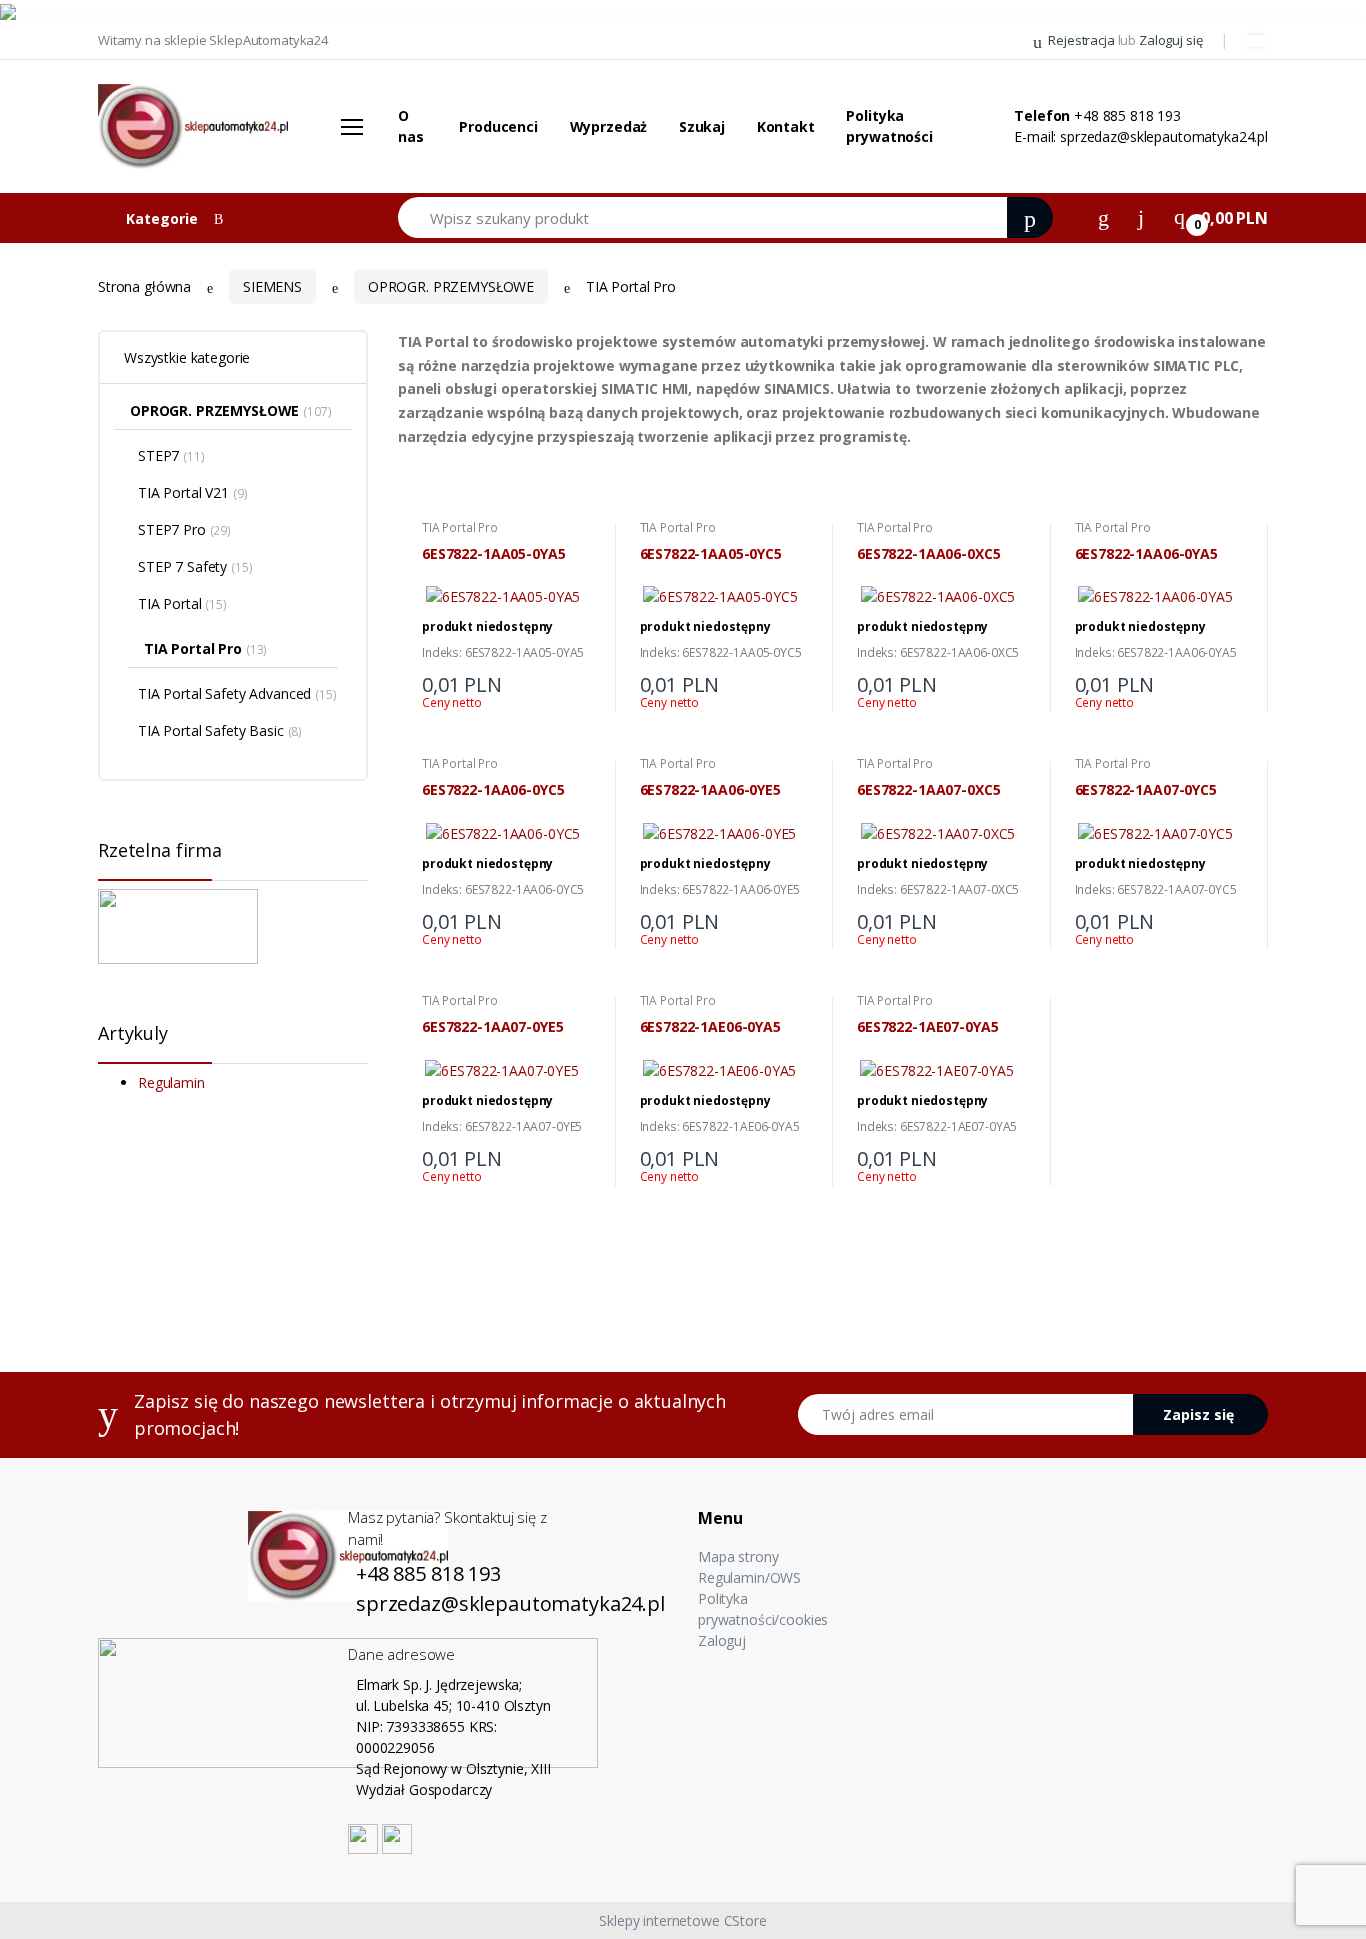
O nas (411, 126)
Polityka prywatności (889, 126)
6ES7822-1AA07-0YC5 (1146, 790)
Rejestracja (1081, 40)
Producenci (498, 126)
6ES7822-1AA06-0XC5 (928, 554)
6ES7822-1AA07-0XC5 (928, 790)
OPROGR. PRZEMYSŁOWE (451, 286)
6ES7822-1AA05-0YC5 (711, 554)
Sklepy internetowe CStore (682, 1920)
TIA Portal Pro (460, 527)
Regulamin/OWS (749, 1577)
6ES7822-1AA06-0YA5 (1146, 554)
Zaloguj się (1170, 40)
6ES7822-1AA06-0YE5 (710, 790)
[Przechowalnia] (1141, 216)
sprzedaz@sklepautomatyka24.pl (1164, 136)
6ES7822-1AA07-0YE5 (492, 1027)
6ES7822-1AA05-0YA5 (493, 554)
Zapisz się (1198, 1414)
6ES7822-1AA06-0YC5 (493, 790)
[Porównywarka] (1103, 216)
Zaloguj (722, 1640)
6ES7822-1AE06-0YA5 (710, 1027)
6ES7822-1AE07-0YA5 (927, 1027)
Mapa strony (738, 1556)
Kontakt (786, 126)
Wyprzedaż (609, 126)
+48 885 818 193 (1127, 115)
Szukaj (702, 126)
